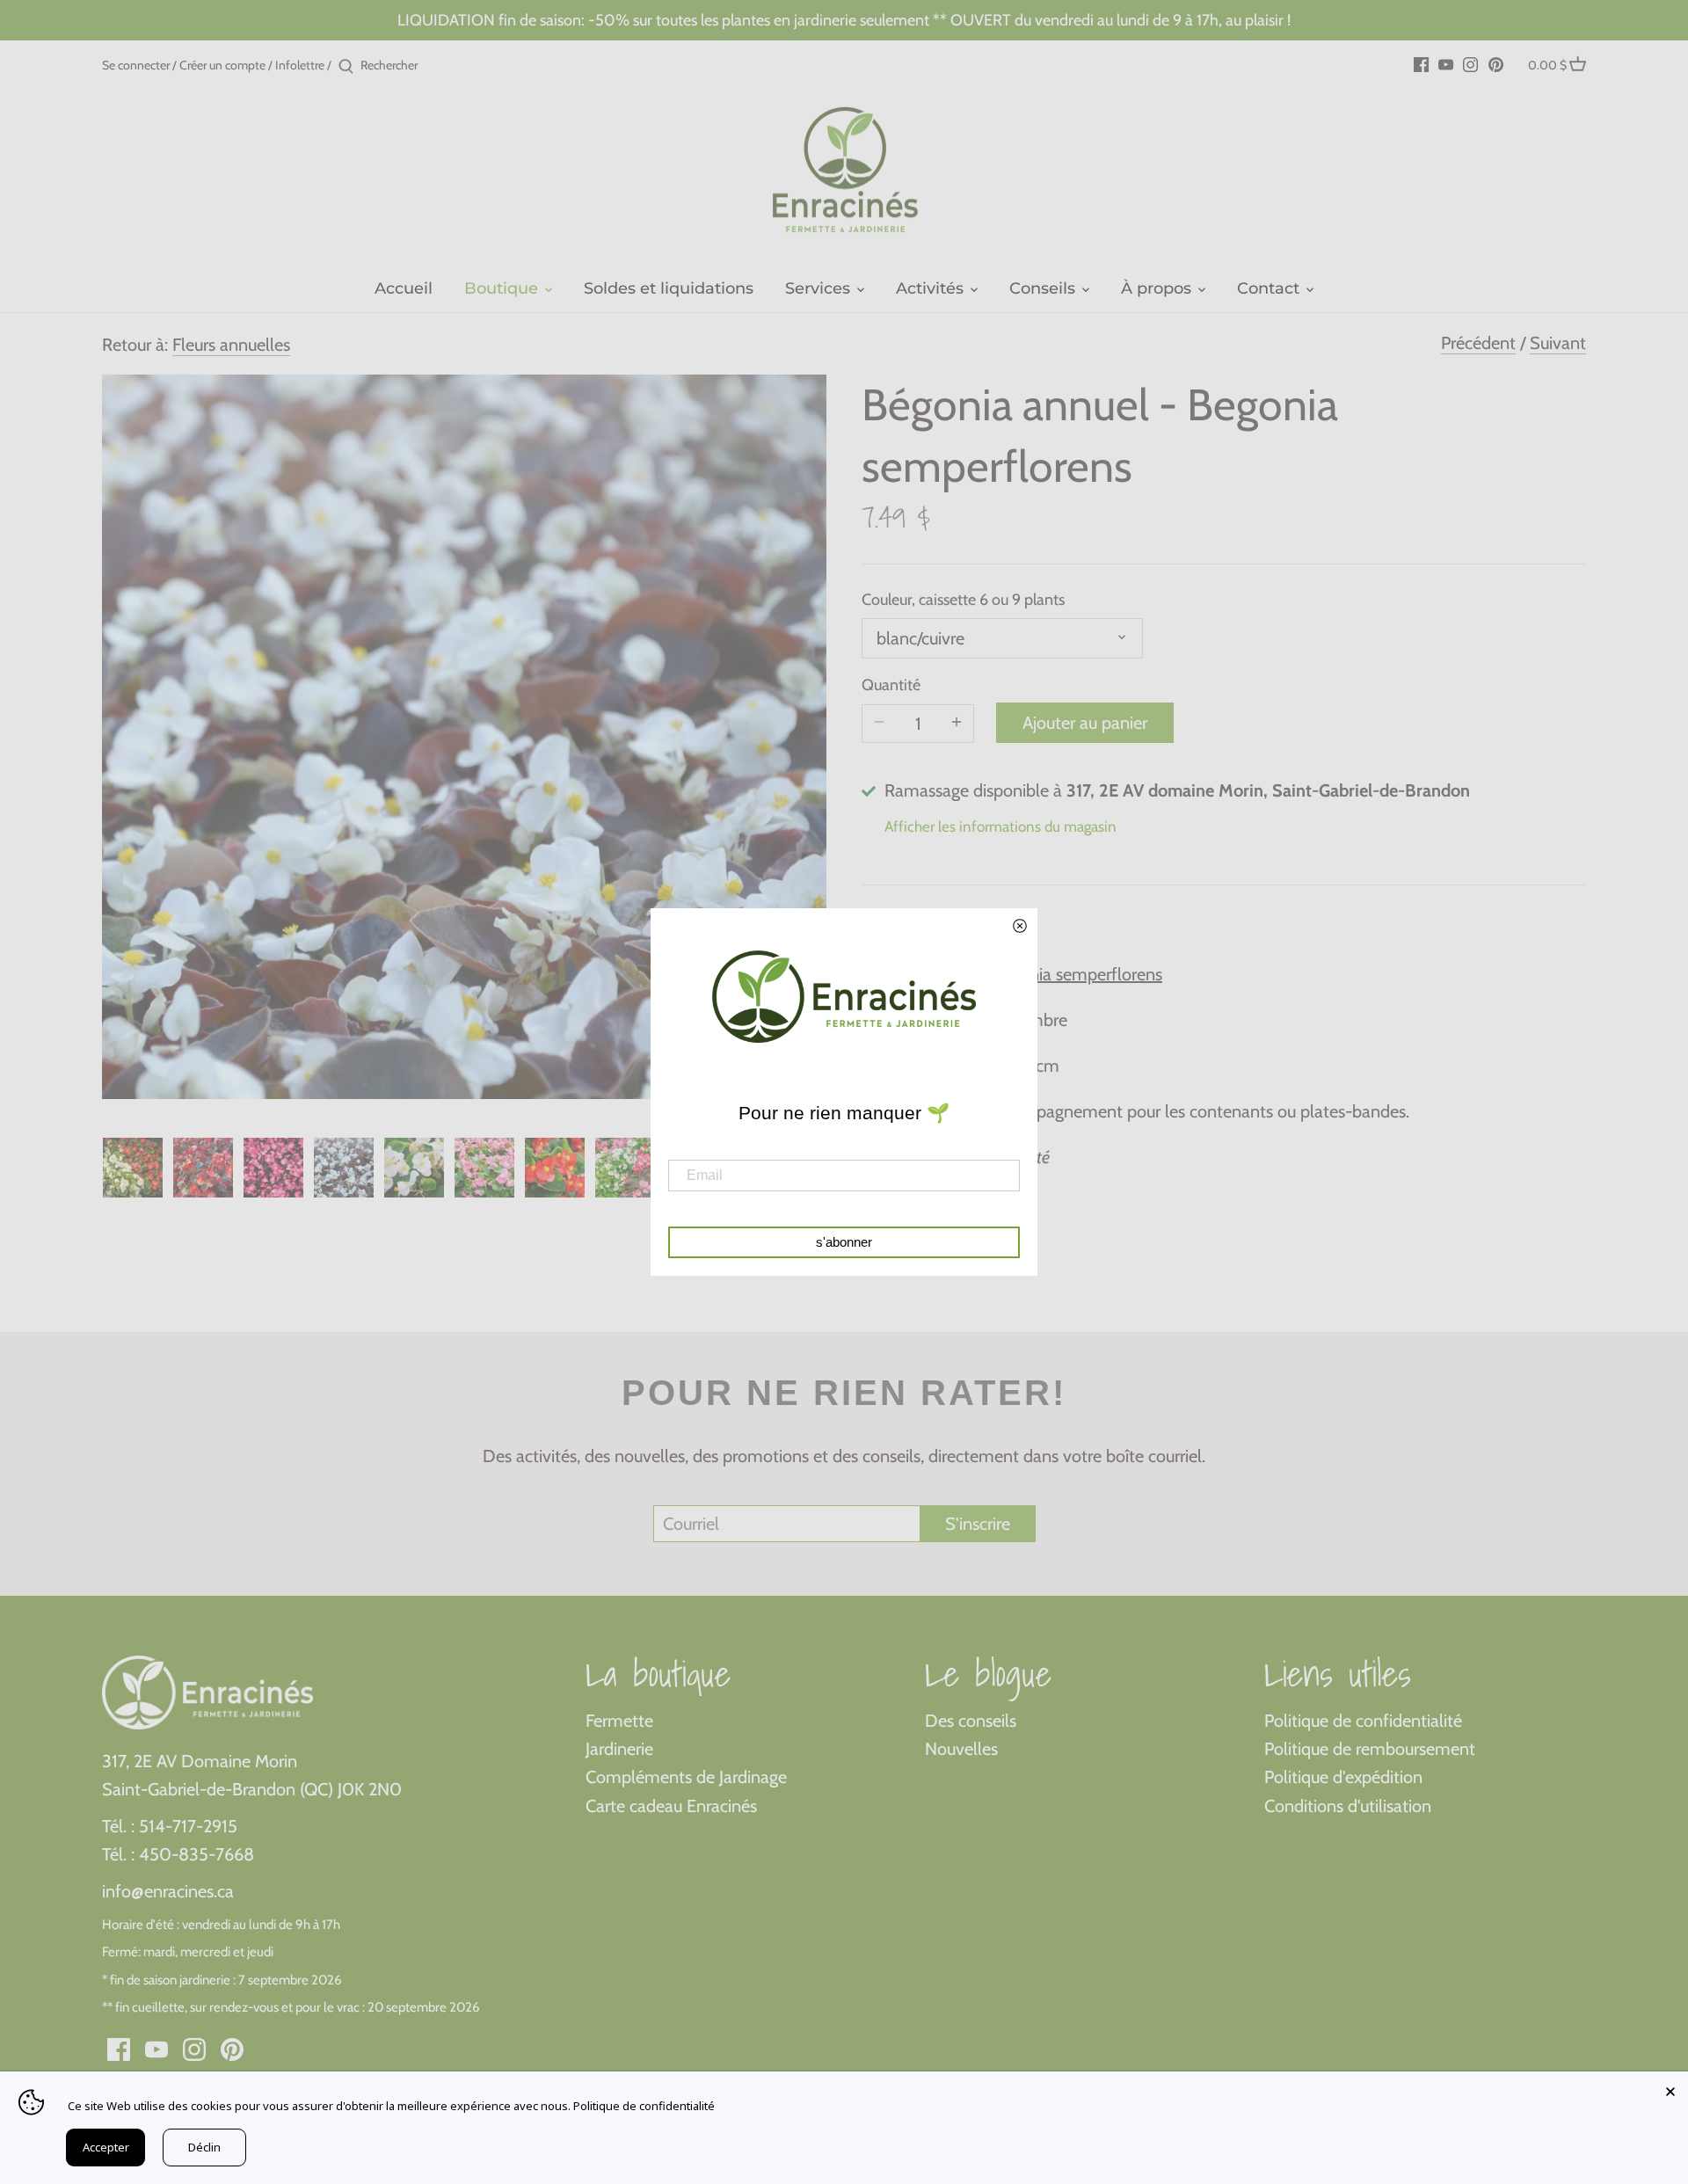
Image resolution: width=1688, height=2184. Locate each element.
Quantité (891, 685)
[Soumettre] (346, 67)
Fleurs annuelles (231, 345)
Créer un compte (222, 65)
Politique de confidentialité (1363, 1721)
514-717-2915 (188, 1826)
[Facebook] (1421, 63)
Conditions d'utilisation (1348, 1806)
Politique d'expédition (1343, 1777)
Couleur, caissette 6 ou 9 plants (963, 600)
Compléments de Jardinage (686, 1777)
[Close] (1670, 2089)
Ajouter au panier (1085, 723)
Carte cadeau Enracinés (671, 1806)
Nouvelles (961, 1749)
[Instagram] (1470, 63)
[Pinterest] (1496, 63)
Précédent (1478, 343)
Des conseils (971, 1721)
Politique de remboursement (1370, 1749)
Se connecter (136, 65)
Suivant (1558, 343)
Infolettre (300, 65)
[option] (133, 1168)
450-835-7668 (196, 1854)
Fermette (619, 1721)
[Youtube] (1446, 63)
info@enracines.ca (168, 1891)
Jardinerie (619, 1749)
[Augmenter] (957, 724)
